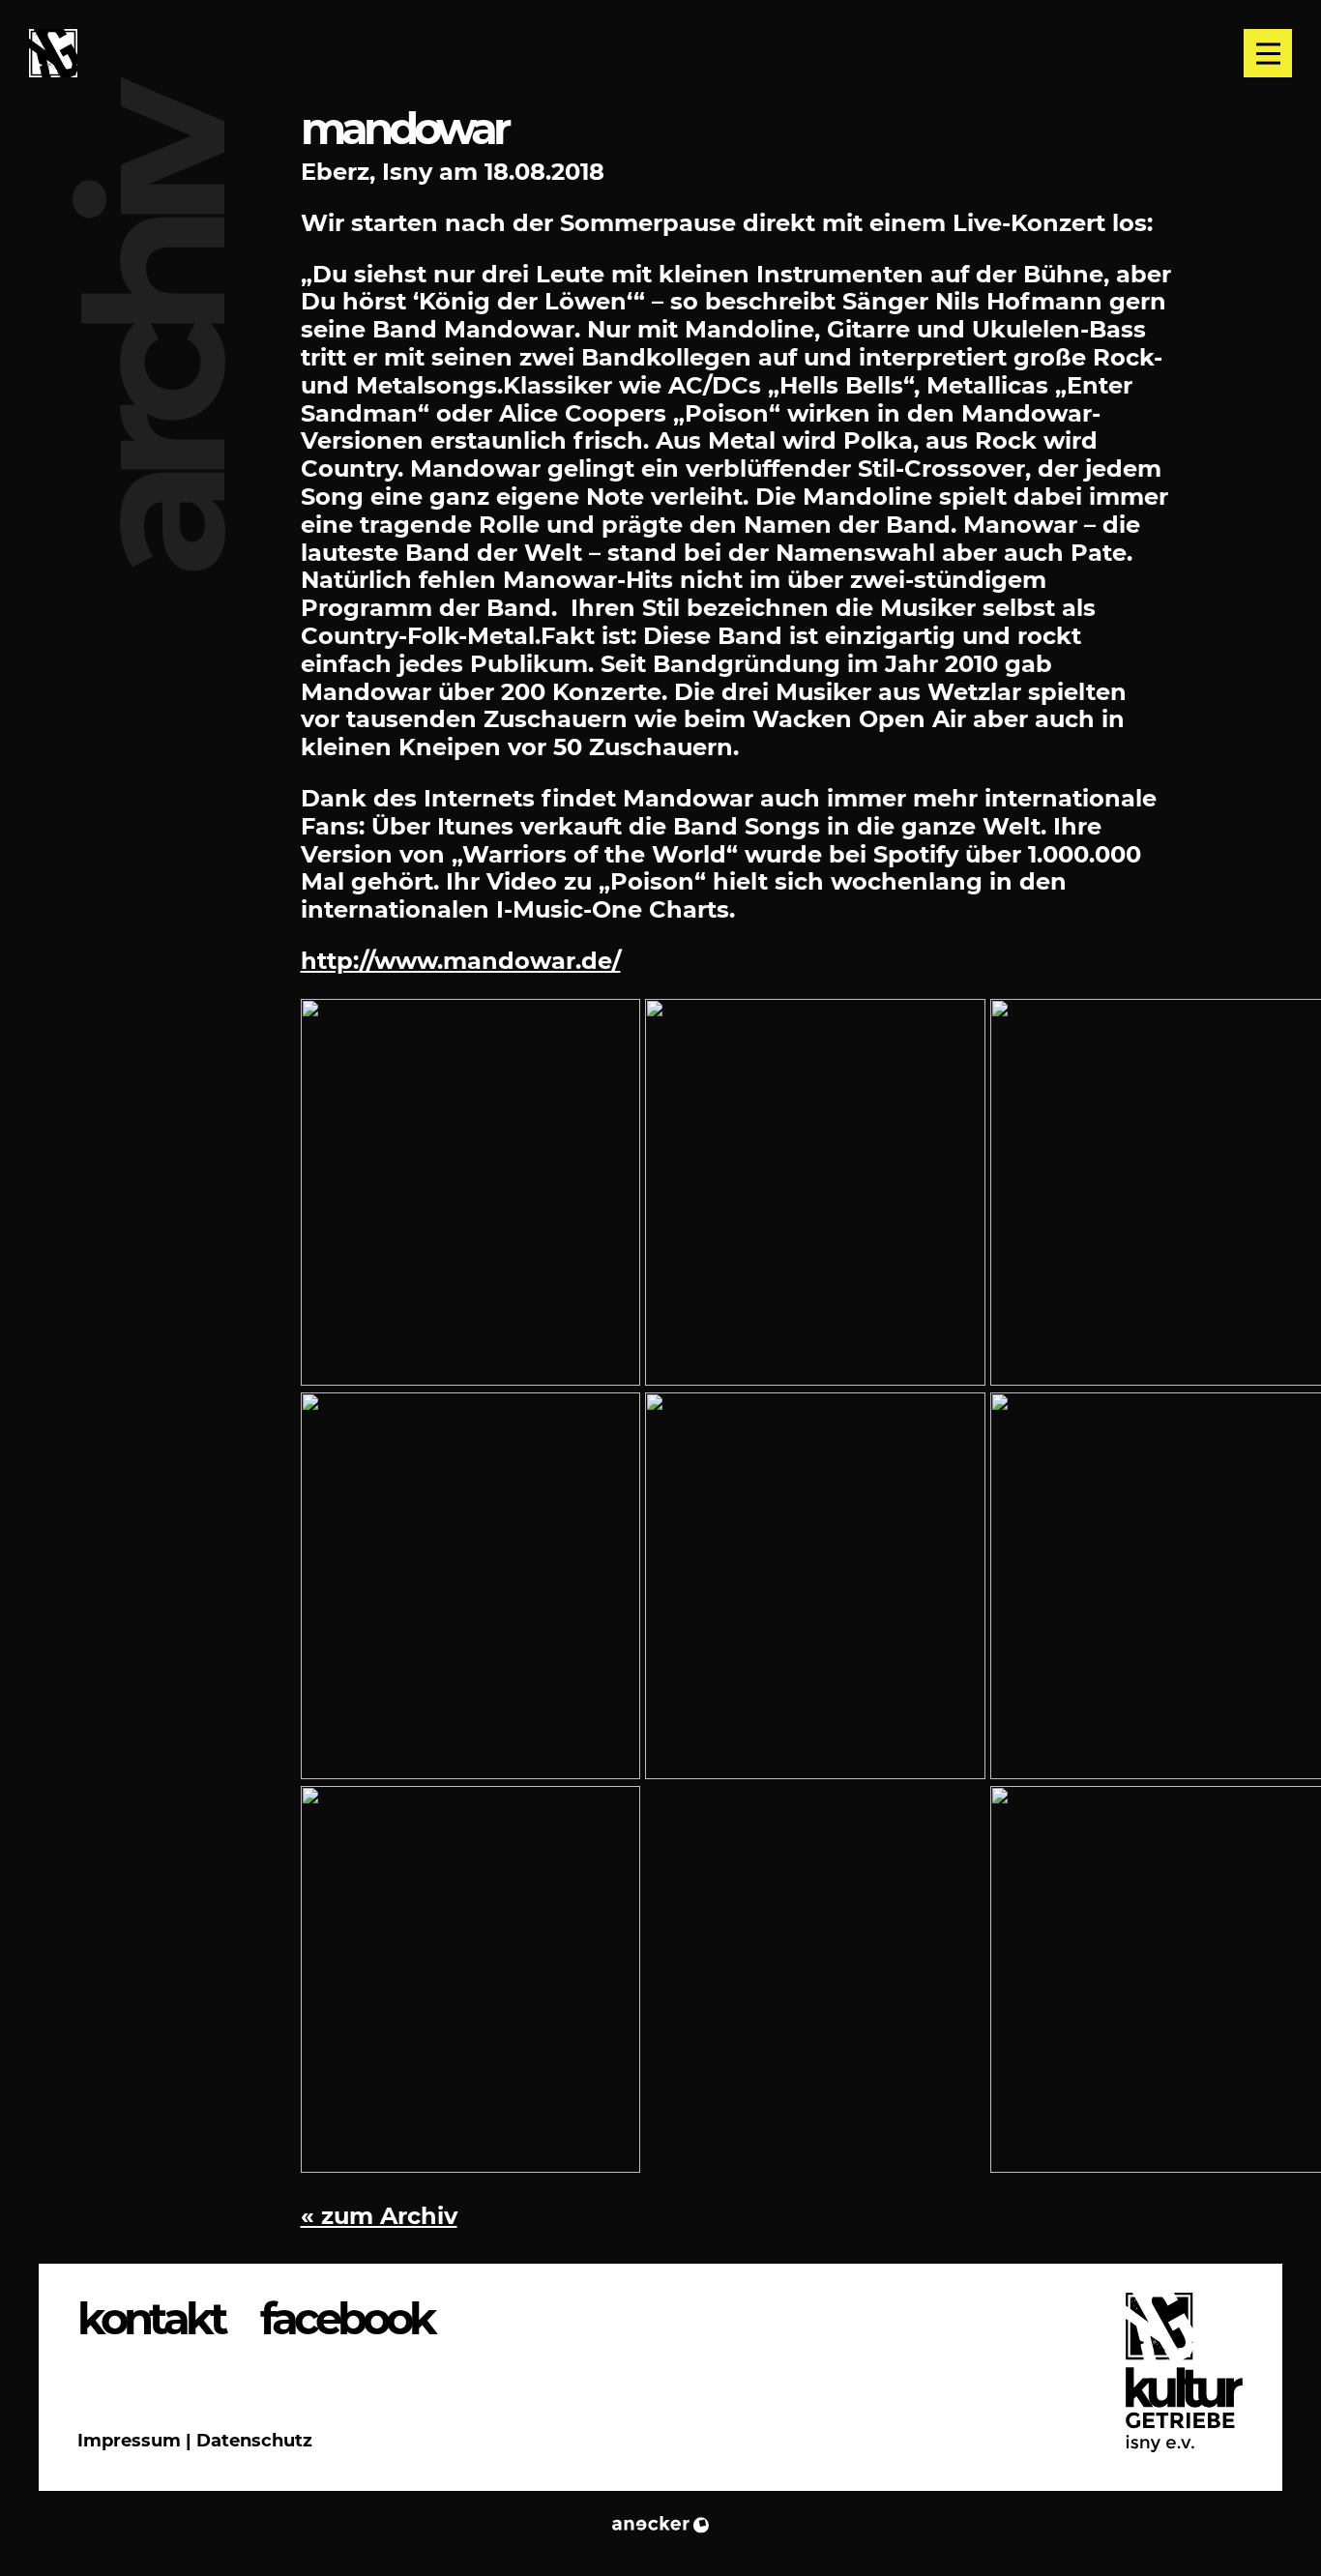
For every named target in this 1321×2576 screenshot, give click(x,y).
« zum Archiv (379, 2216)
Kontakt (151, 2319)
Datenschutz (254, 2441)
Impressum (129, 2441)
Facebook (347, 2319)
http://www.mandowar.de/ (461, 961)
